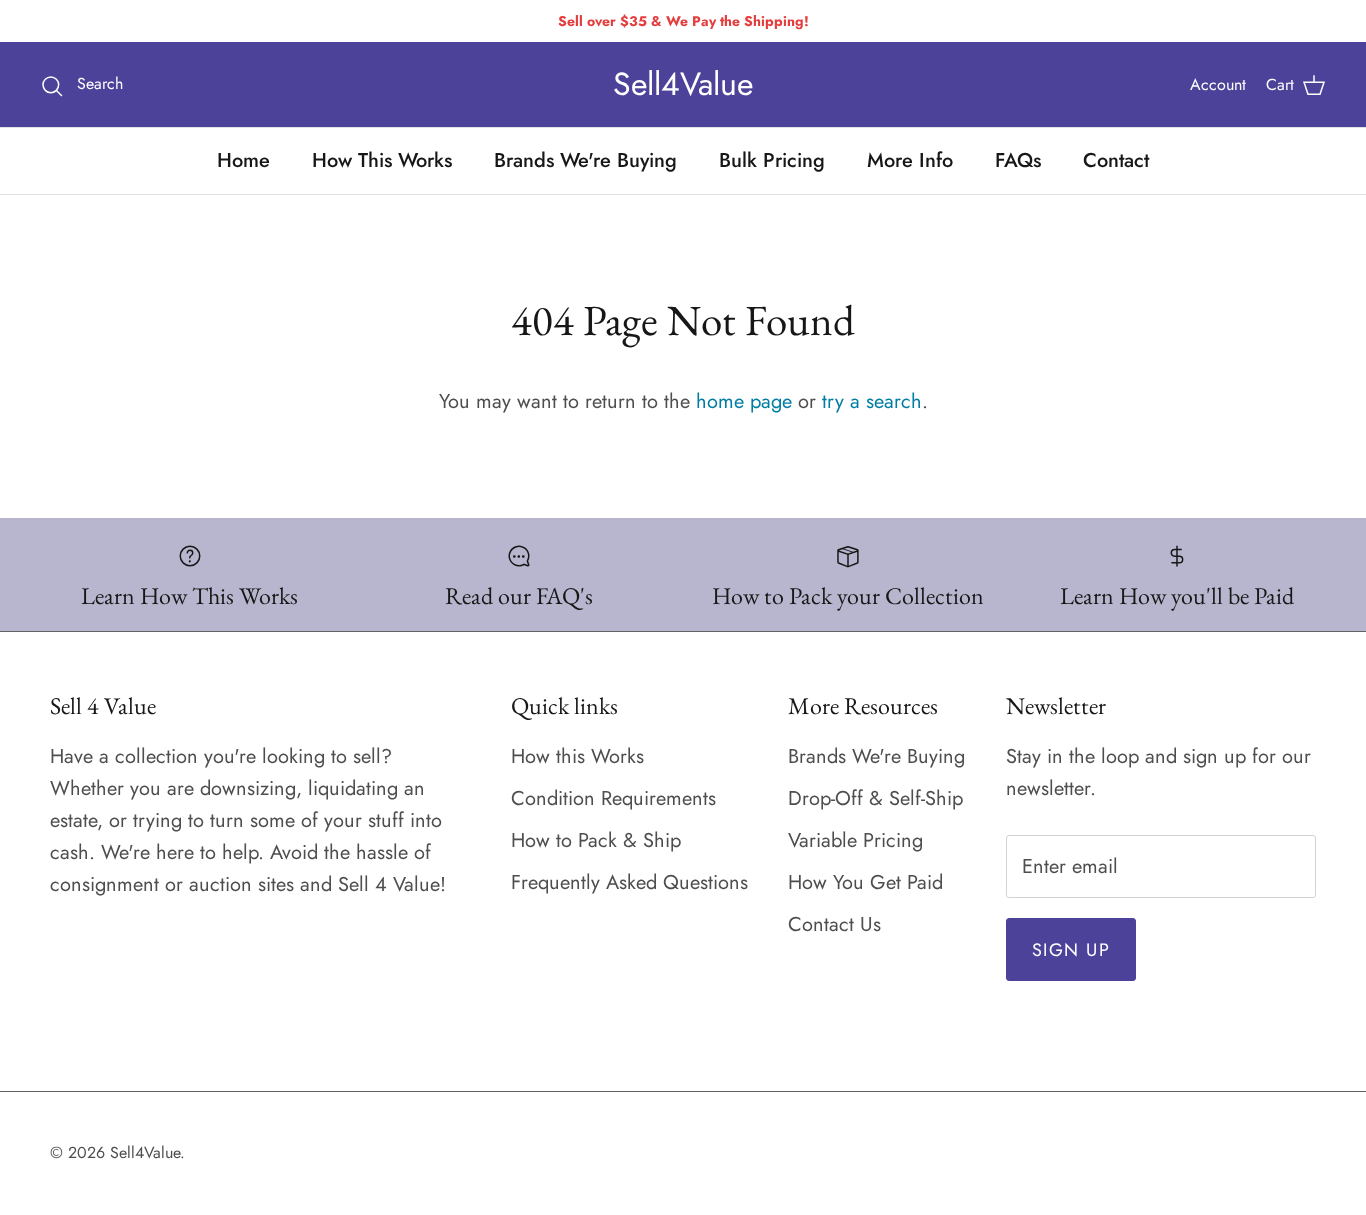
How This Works (382, 160)
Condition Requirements (613, 798)
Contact (1116, 160)
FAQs (1018, 160)
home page (744, 401)
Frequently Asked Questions (629, 882)
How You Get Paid (865, 882)
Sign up (1071, 950)
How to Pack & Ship (596, 840)
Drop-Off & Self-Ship (875, 798)
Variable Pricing (855, 840)
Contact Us (834, 924)
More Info (910, 160)
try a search (872, 401)
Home (243, 160)
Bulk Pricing (772, 160)
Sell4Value (145, 1152)
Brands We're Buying (585, 160)
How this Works (577, 756)
